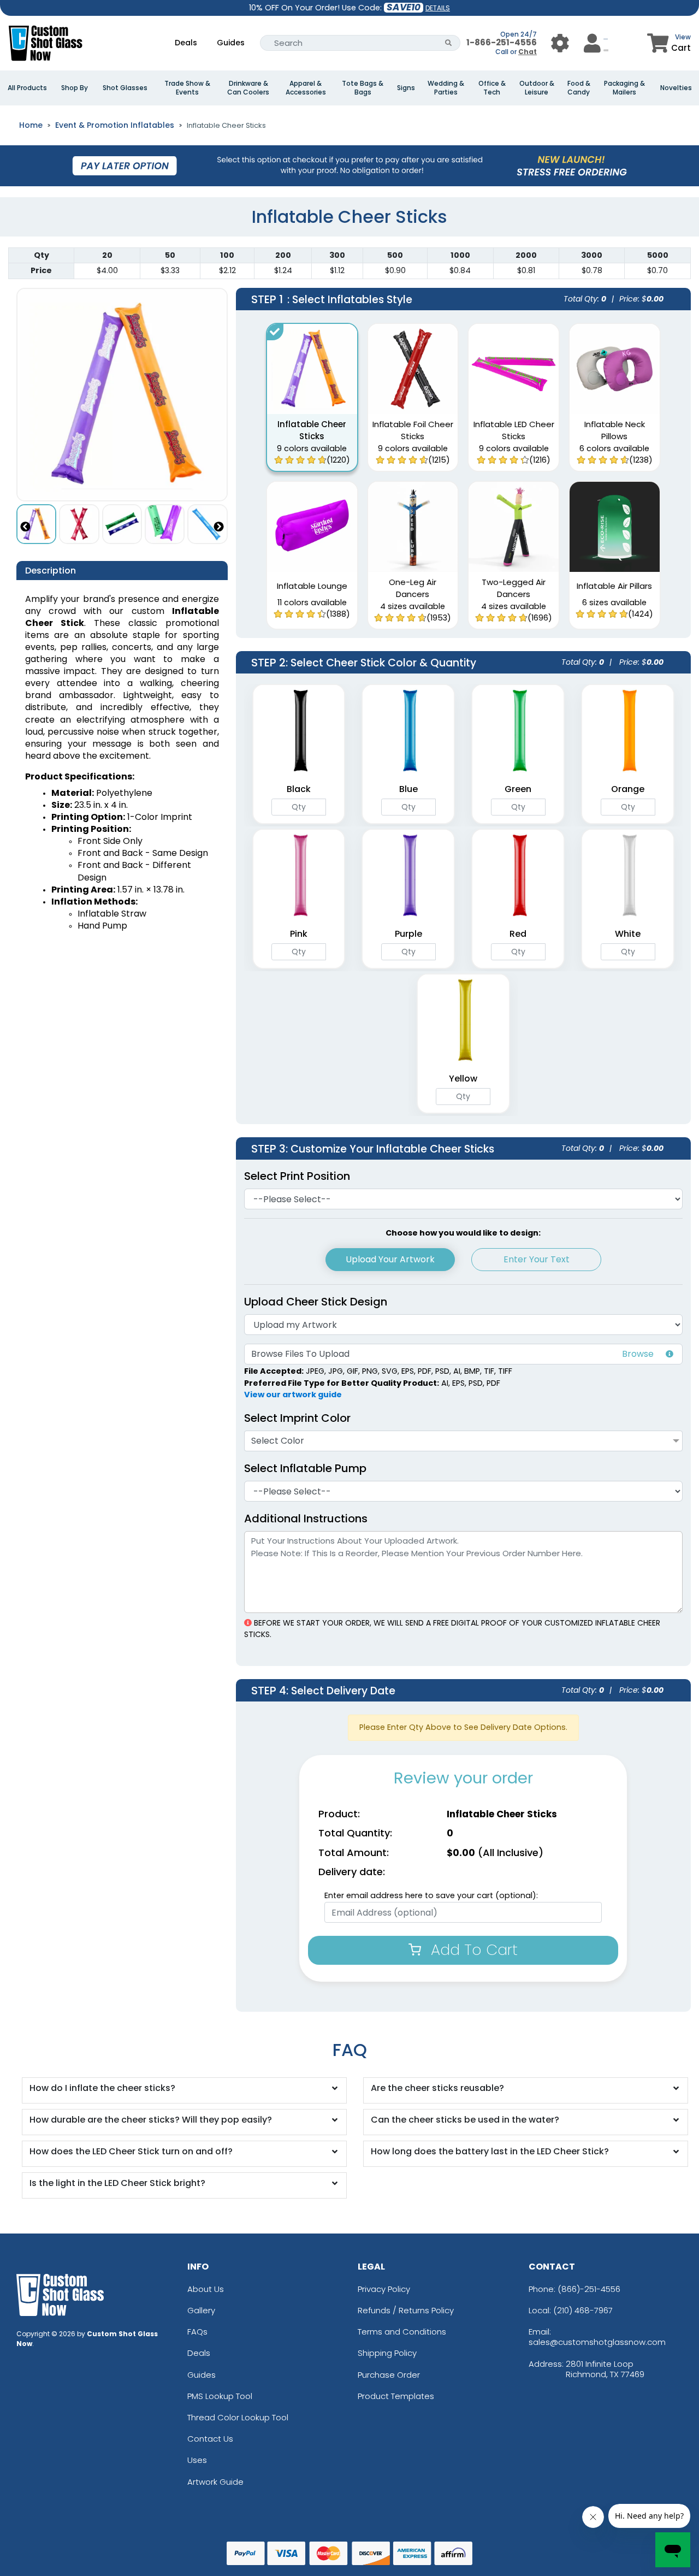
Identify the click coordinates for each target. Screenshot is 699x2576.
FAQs (197, 2332)
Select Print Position (297, 1176)
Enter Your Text (537, 1259)
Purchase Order (389, 2375)
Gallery (201, 2310)
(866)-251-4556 (589, 2289)
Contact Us (210, 2439)
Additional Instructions (306, 1519)
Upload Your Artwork (390, 1259)
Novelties (676, 88)
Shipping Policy (387, 2353)
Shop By (75, 88)
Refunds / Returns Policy (406, 2310)
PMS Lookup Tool (220, 2396)
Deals (186, 43)
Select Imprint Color (297, 1418)
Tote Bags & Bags (363, 88)
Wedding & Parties (446, 88)
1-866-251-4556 (502, 42)
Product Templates (396, 2396)
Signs (406, 88)
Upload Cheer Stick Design (316, 1302)
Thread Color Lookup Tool (238, 2417)
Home (31, 125)
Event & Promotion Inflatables (115, 125)
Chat (528, 52)
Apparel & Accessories (306, 88)
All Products (27, 88)
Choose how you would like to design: (463, 1233)
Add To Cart (472, 1950)
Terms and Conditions (402, 2332)
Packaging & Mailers (624, 88)
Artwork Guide (215, 2482)
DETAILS (438, 8)
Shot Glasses (125, 88)
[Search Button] (449, 43)
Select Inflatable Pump (305, 1468)
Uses (197, 2460)
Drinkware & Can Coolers (248, 88)
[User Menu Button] (560, 43)
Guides (231, 43)
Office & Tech (492, 88)
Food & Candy (579, 88)
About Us (206, 2289)
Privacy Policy (384, 2289)
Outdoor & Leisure (537, 88)
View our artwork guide (293, 1395)
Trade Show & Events (187, 88)
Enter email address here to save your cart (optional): (431, 1895)
